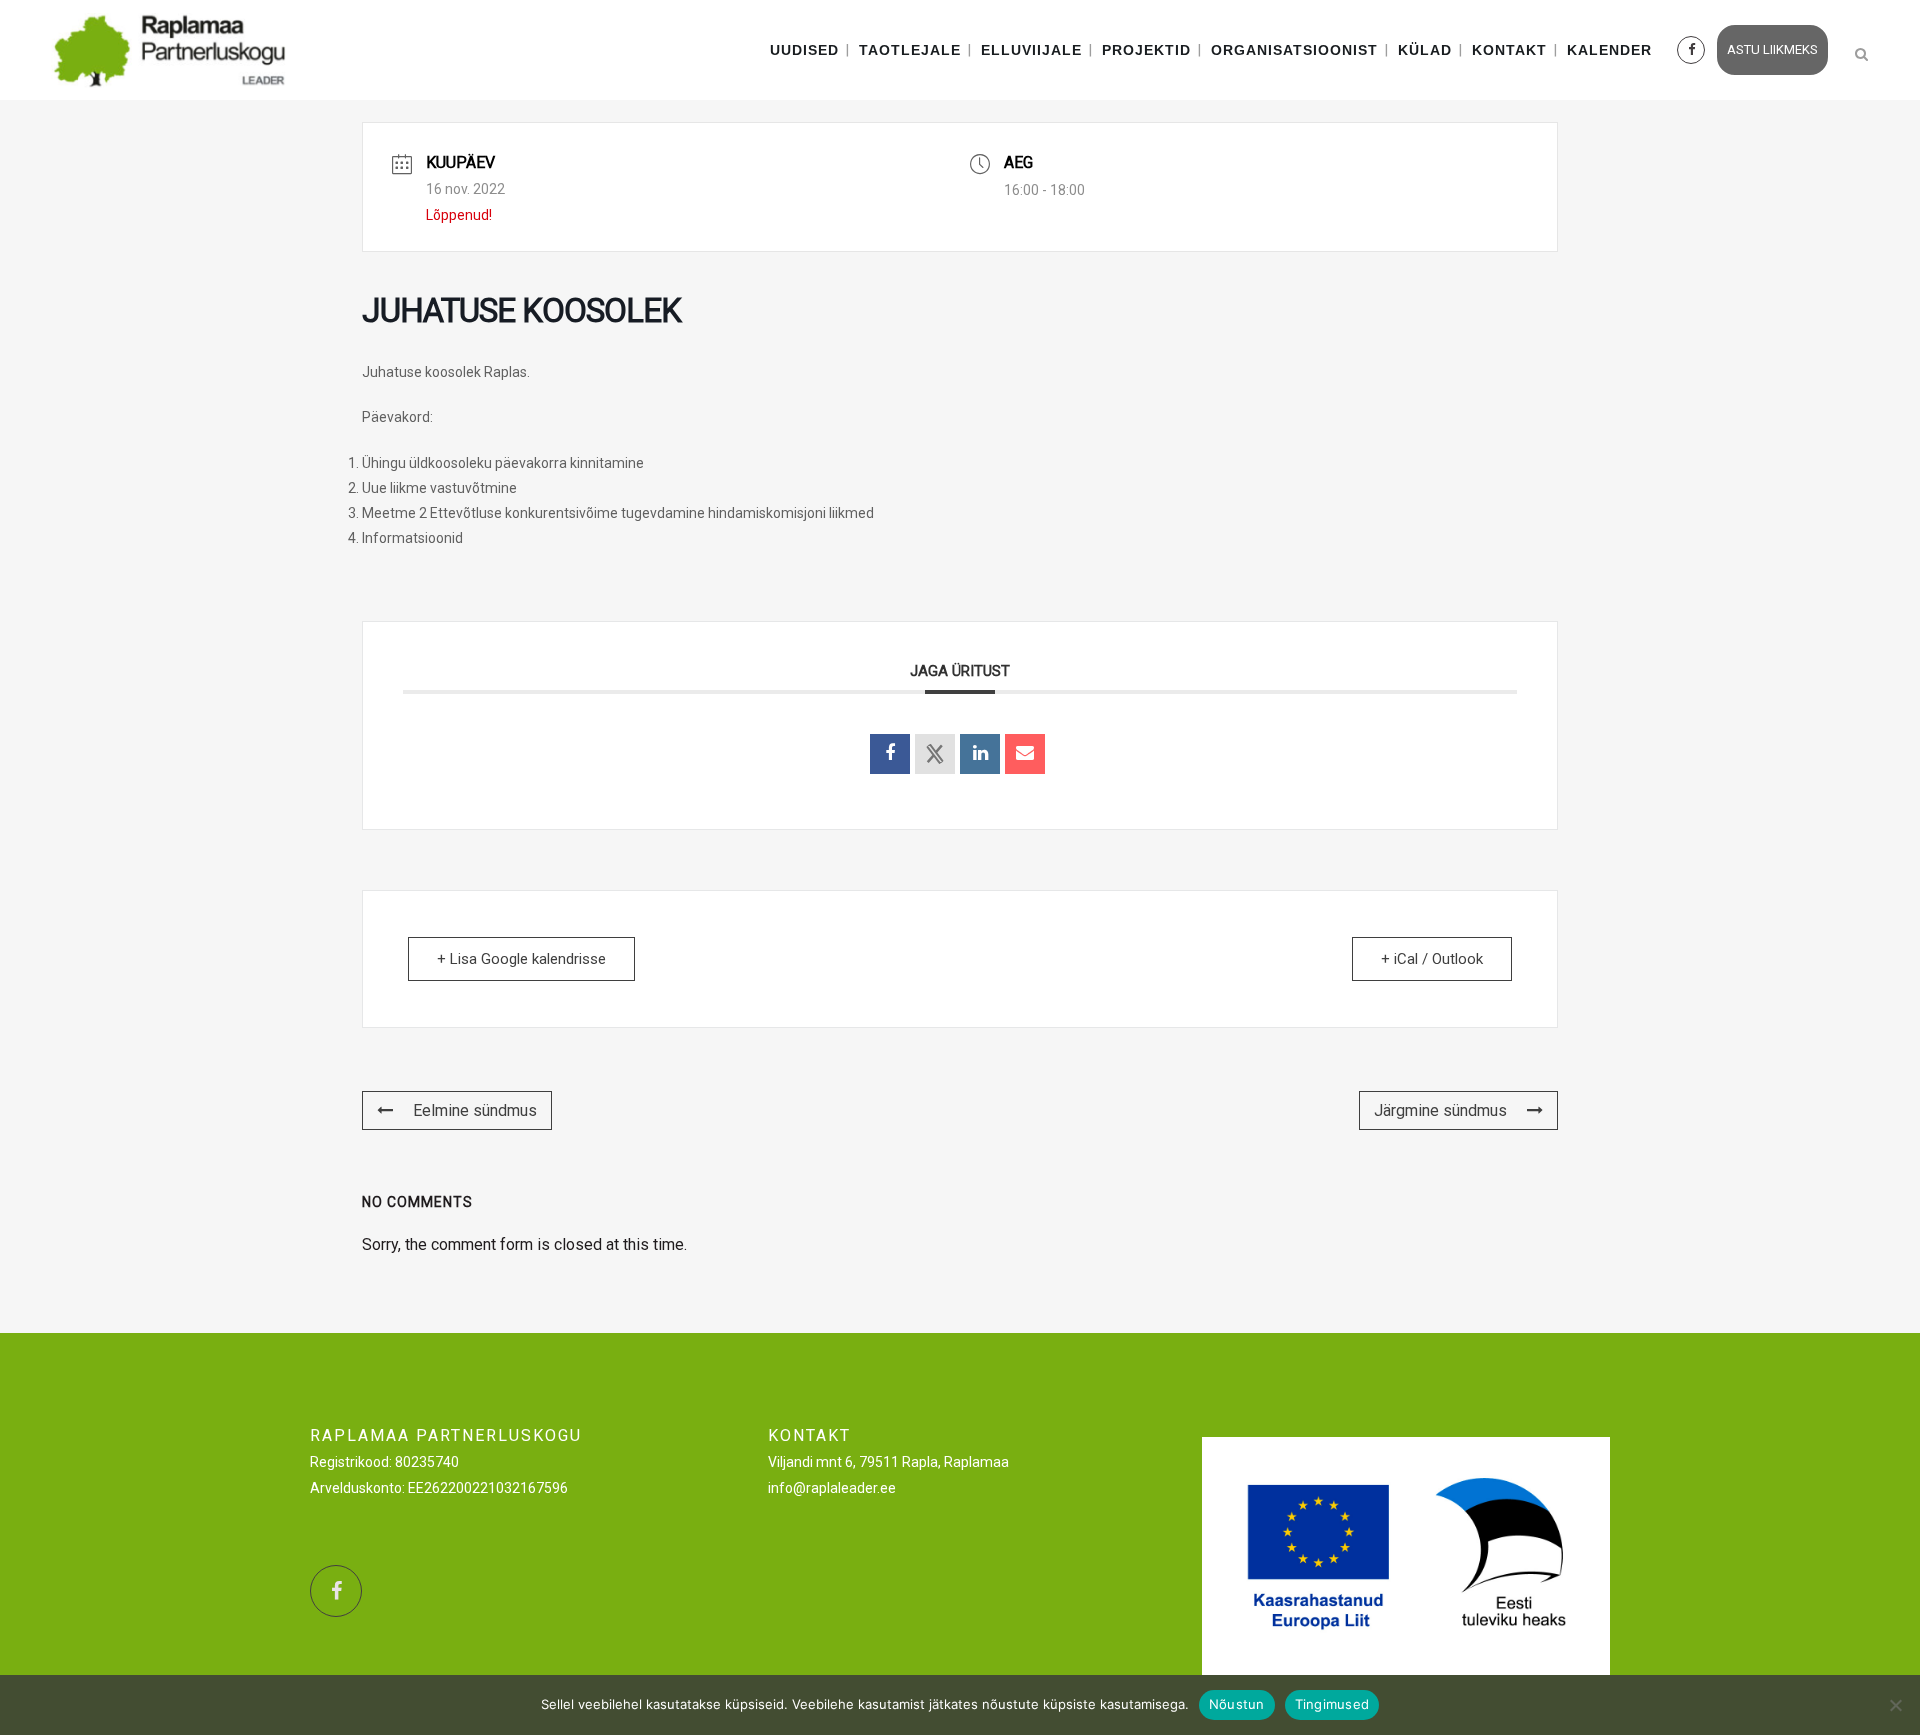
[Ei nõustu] (1895, 1705)
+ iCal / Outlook (1432, 959)
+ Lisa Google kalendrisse (521, 959)
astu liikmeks (1772, 49)
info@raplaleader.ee (832, 1488)
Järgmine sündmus (1440, 1110)
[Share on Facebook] (890, 754)
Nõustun (1237, 1704)
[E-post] (1025, 754)
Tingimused (1332, 1704)
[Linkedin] (980, 754)
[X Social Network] (935, 754)
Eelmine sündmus (475, 1110)
